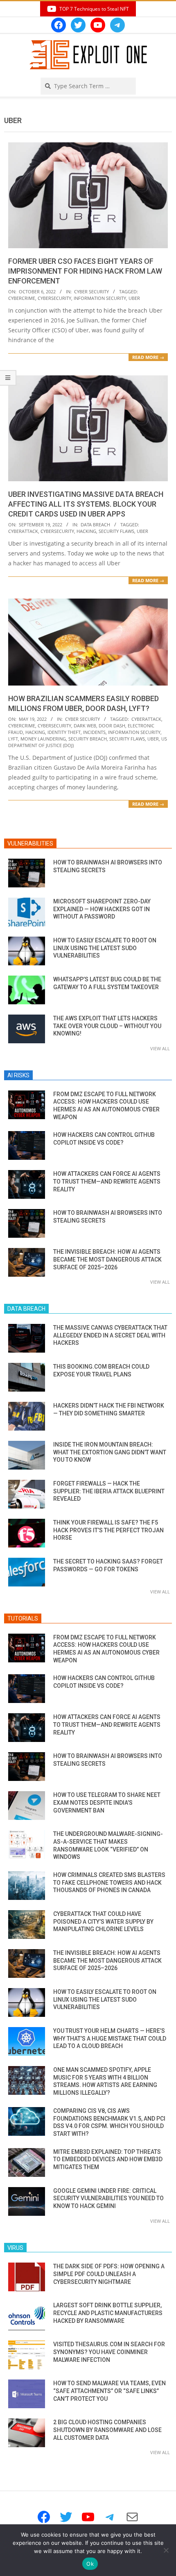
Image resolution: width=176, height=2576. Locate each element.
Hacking (86, 531)
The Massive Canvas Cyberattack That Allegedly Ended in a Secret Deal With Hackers (110, 1335)
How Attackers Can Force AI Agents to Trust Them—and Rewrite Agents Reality (107, 1181)
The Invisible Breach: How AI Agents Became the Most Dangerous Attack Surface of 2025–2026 (107, 1259)
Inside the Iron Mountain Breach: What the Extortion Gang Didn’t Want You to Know (110, 1452)
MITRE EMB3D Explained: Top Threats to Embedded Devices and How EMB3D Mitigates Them (108, 2159)
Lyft (13, 739)
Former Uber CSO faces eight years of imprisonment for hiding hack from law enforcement (85, 271)
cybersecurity (54, 298)
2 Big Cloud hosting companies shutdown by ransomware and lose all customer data (107, 2430)
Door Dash (112, 726)
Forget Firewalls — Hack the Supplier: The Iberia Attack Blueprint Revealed (109, 1491)
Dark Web (85, 726)
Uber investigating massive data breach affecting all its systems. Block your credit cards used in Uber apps (86, 504)
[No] (166, 2550)
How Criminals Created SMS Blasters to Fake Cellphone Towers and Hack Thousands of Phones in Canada (109, 1882)
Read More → (148, 357)
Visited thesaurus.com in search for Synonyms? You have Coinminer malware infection (109, 2352)
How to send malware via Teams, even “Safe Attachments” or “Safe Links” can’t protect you (109, 2391)
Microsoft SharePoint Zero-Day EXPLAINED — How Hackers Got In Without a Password (102, 909)
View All (160, 1048)
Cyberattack (23, 531)
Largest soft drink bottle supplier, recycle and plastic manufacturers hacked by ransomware (108, 2313)
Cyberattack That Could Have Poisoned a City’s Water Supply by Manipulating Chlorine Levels (103, 1921)
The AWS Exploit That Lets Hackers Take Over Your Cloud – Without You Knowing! (107, 1026)
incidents (94, 732)
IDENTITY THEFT (64, 732)
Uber (134, 298)
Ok (90, 2564)
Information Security (100, 298)
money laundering (43, 739)
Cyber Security (91, 291)
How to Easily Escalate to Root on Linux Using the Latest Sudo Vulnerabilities (105, 948)
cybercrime (22, 298)
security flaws (116, 531)
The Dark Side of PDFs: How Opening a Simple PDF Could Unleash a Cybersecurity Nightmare (109, 2274)
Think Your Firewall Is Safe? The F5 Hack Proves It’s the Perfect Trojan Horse (108, 1530)
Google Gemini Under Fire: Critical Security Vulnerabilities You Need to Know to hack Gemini (108, 2198)
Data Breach (95, 525)
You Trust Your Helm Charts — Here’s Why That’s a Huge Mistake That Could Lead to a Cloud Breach (110, 2038)
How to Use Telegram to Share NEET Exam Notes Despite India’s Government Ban (107, 1802)
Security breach (88, 739)
